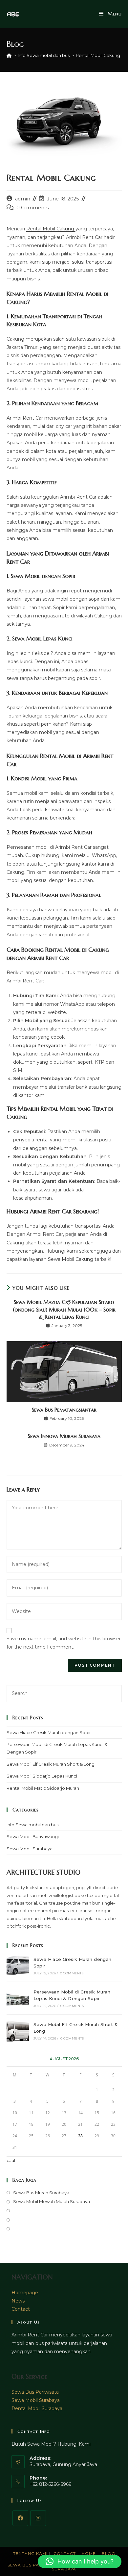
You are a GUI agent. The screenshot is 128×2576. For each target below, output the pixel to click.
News (18, 2301)
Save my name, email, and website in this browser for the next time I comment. (64, 1643)
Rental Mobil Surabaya (37, 2408)
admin (23, 199)
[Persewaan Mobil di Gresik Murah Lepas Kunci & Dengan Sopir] (18, 1998)
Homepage (25, 2293)
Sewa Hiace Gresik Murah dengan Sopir (49, 1732)
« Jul (11, 2160)
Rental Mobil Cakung (98, 55)
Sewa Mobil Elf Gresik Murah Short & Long (51, 1764)
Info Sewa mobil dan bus (32, 1825)
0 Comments (32, 208)
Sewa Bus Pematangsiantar (64, 1410)
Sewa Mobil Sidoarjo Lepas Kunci (42, 1776)
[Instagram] (38, 2518)
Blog (108, 2553)
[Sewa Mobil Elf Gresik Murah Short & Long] (18, 2031)
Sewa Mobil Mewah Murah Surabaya (52, 2201)
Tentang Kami (30, 2553)
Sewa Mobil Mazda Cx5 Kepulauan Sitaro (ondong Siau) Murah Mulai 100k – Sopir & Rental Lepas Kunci (64, 1309)
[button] (80, 2562)
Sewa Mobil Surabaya (30, 1849)
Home (89, 2553)
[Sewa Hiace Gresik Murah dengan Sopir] (18, 1965)
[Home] (9, 55)
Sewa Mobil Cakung (71, 1259)
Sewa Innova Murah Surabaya (64, 1436)
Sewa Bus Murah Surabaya (41, 2193)
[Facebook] (20, 2518)
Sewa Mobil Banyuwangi (33, 1836)
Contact (21, 2309)
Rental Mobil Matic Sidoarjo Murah (43, 1788)
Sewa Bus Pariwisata (35, 2392)
